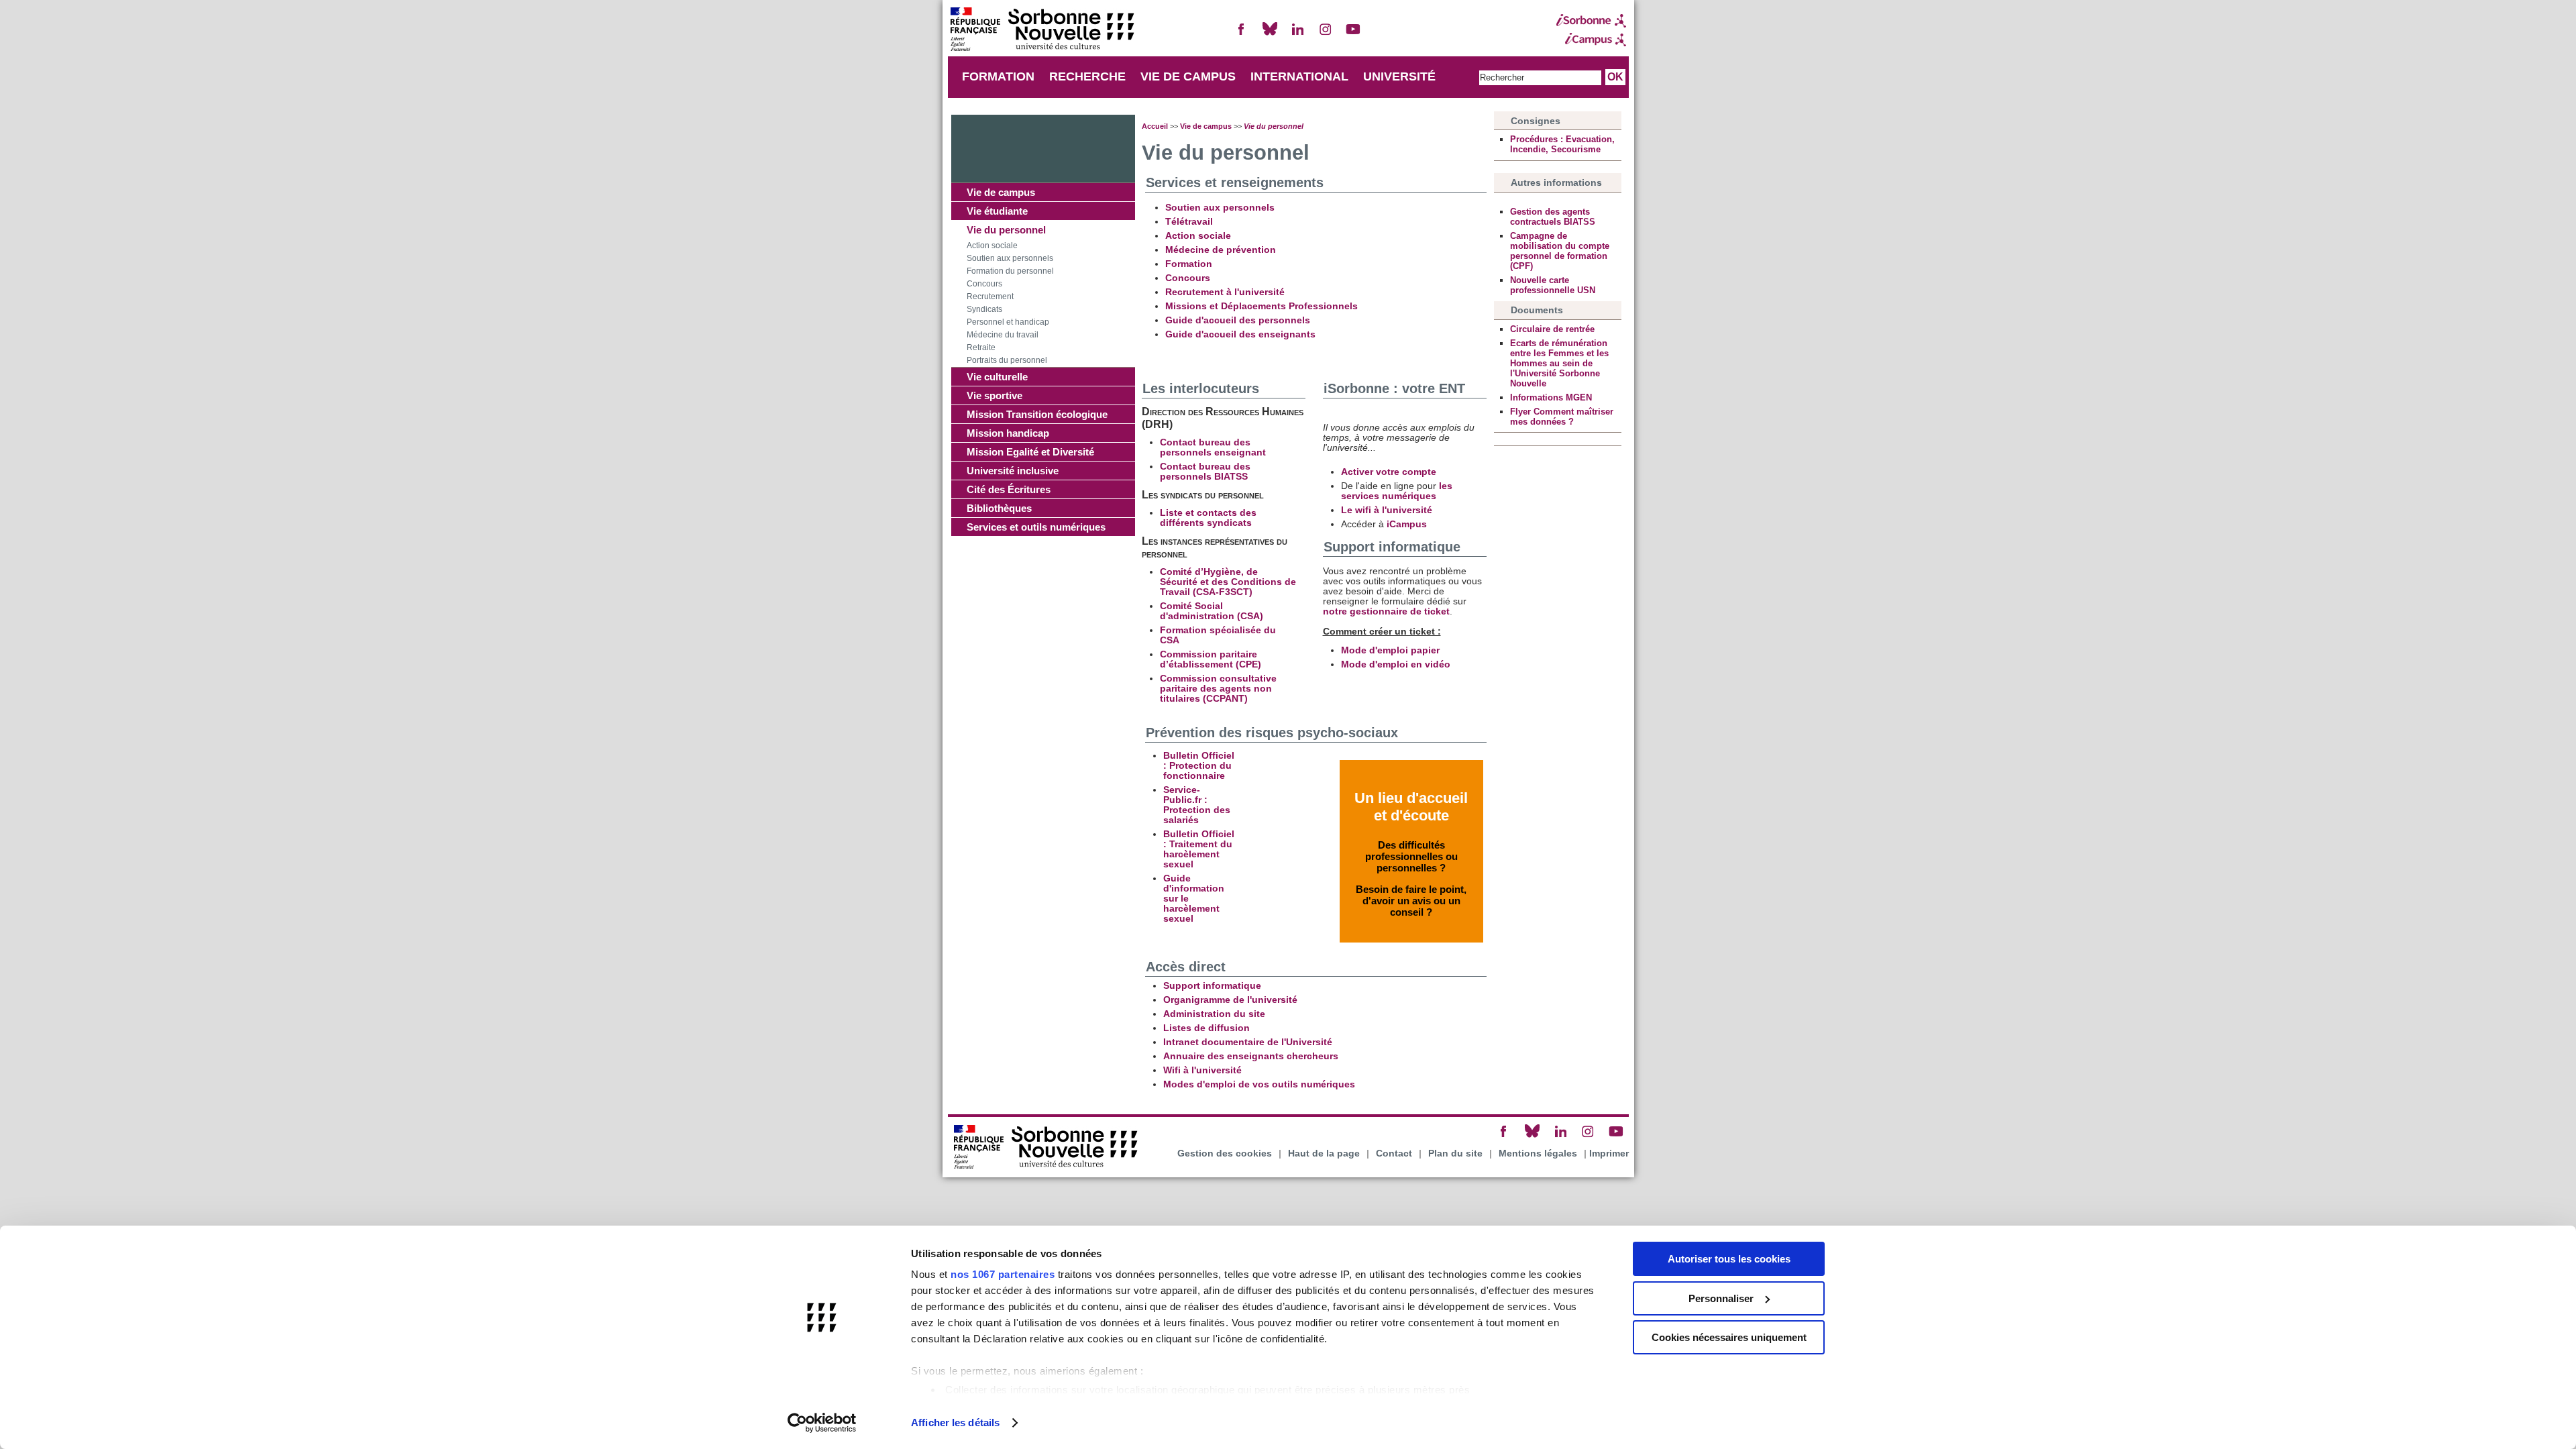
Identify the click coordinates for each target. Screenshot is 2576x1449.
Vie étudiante (997, 211)
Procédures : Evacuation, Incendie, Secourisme (1562, 144)
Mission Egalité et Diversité (1030, 452)
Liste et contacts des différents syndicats (1208, 518)
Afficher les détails (955, 1423)
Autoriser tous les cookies (1729, 1259)
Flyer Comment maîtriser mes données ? (1562, 417)
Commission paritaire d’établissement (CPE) (1211, 659)
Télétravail (1189, 222)
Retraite (981, 347)
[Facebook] (1242, 35)
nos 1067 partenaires (1003, 1274)
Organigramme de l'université (1230, 1000)
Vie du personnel (1006, 230)
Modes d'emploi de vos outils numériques (1259, 1084)
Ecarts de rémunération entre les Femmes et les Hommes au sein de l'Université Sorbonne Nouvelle (1559, 363)
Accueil (1155, 126)
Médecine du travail (1003, 335)
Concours (984, 284)
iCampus (1407, 524)
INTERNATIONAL (1299, 76)
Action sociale (992, 246)
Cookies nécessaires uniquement (1729, 1337)
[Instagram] (1326, 35)
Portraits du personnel (1007, 360)
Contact (1394, 1153)
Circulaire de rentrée (1552, 329)
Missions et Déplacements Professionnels (1262, 306)
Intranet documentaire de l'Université (1248, 1042)
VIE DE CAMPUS (1188, 76)
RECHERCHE (1087, 76)
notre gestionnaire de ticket (1386, 611)
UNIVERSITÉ (1399, 76)
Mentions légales (1538, 1153)
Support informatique (1212, 986)
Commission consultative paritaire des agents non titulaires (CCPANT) (1218, 689)
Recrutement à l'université (1225, 292)
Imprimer (1609, 1153)
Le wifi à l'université (1387, 510)
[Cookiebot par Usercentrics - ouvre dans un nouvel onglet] (822, 1423)
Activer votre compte (1389, 472)
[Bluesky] (1270, 35)
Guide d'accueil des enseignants (1240, 334)
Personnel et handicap (1008, 322)
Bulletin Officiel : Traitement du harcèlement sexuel (1199, 849)
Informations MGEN (1551, 397)
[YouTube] (1353, 35)
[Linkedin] (1297, 35)
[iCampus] (1591, 40)
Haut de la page (1324, 1153)
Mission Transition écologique (1037, 414)
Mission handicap (1008, 433)
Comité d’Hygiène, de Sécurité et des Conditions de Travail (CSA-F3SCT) (1228, 582)
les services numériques (1397, 491)
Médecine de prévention (1221, 250)
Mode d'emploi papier (1390, 650)
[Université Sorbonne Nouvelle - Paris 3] (1042, 31)
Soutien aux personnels (1010, 258)
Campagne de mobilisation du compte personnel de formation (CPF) (1560, 251)
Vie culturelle (997, 377)
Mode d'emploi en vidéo (1396, 664)
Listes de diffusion (1206, 1028)
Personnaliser (1721, 1298)
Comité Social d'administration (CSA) (1212, 611)
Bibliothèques (999, 508)
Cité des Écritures (1009, 489)
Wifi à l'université (1202, 1070)
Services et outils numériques (1036, 527)
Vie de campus (1001, 192)
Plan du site (1455, 1153)
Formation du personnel (1010, 271)
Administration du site (1214, 1014)
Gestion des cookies (1225, 1153)
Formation (1189, 264)
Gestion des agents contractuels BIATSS (1553, 217)
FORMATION (998, 76)
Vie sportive (995, 395)
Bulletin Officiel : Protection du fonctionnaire (1199, 766)
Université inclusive (1013, 471)
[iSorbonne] (1591, 21)
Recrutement (990, 297)
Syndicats (984, 309)
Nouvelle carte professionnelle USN (1553, 285)
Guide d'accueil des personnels (1238, 320)
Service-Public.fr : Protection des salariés (1197, 805)
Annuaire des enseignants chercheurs (1251, 1056)
